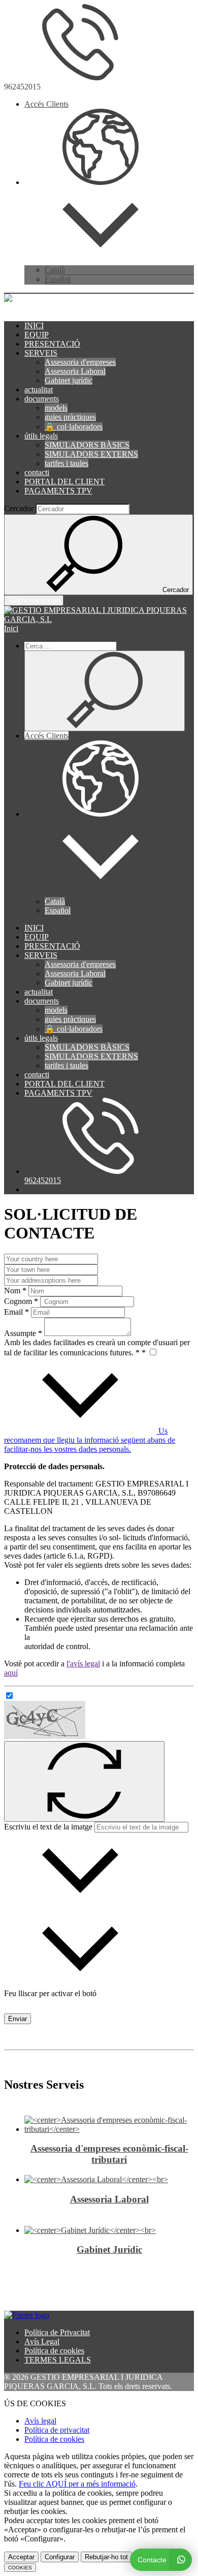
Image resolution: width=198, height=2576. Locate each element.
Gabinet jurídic (69, 380)
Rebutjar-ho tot (106, 2557)
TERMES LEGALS (58, 2360)
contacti (37, 472)
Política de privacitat (57, 2430)
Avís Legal (42, 2341)
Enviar (18, 2019)
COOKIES (20, 2568)
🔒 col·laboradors (74, 427)
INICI (34, 325)
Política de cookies (54, 2351)
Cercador (19, 508)
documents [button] (42, 399)
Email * (16, 1312)
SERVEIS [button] (41, 353)
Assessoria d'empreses (80, 362)
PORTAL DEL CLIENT (64, 482)
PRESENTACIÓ (52, 344)
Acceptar (21, 2557)
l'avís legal (83, 1664)
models (56, 408)
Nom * (15, 1291)
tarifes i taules (67, 463)
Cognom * (21, 1301)
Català (55, 270)
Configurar (60, 2557)
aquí (11, 1673)
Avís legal (40, 2421)
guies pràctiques (70, 417)
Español (58, 279)
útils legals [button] (41, 436)
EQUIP (37, 335)
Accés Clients (46, 104)
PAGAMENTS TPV (58, 491)
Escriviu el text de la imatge (48, 1827)
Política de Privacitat (57, 2332)
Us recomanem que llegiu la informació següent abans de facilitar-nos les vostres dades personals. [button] (90, 1440)
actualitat (39, 390)
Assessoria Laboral (75, 371)
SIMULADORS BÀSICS (87, 445)
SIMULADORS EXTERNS (91, 454)
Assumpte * (23, 1333)
